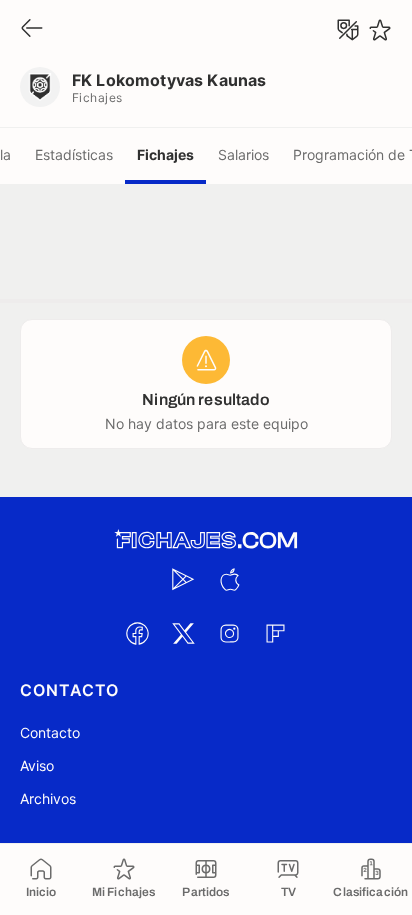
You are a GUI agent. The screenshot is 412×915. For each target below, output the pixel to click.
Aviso (37, 765)
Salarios (243, 154)
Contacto (50, 732)
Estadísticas (74, 154)
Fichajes (165, 154)
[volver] (32, 29)
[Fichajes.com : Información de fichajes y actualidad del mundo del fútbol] (206, 540)
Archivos (48, 798)
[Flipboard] (275, 633)
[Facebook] (137, 633)
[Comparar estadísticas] (348, 30)
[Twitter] (183, 633)
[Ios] (229, 579)
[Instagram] (229, 633)
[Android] (183, 579)
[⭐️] (380, 30)
